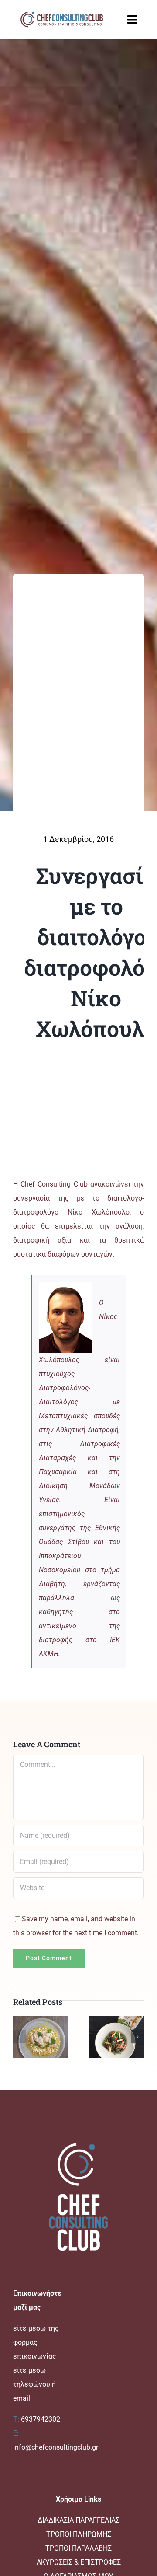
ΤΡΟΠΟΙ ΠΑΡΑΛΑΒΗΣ (78, 2548)
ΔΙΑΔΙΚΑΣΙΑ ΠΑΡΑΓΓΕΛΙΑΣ (78, 2520)
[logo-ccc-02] (61, 12)
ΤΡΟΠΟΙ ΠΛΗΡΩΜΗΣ (79, 2534)
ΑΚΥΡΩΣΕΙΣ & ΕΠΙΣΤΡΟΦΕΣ (79, 2562)
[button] (20, 2037)
